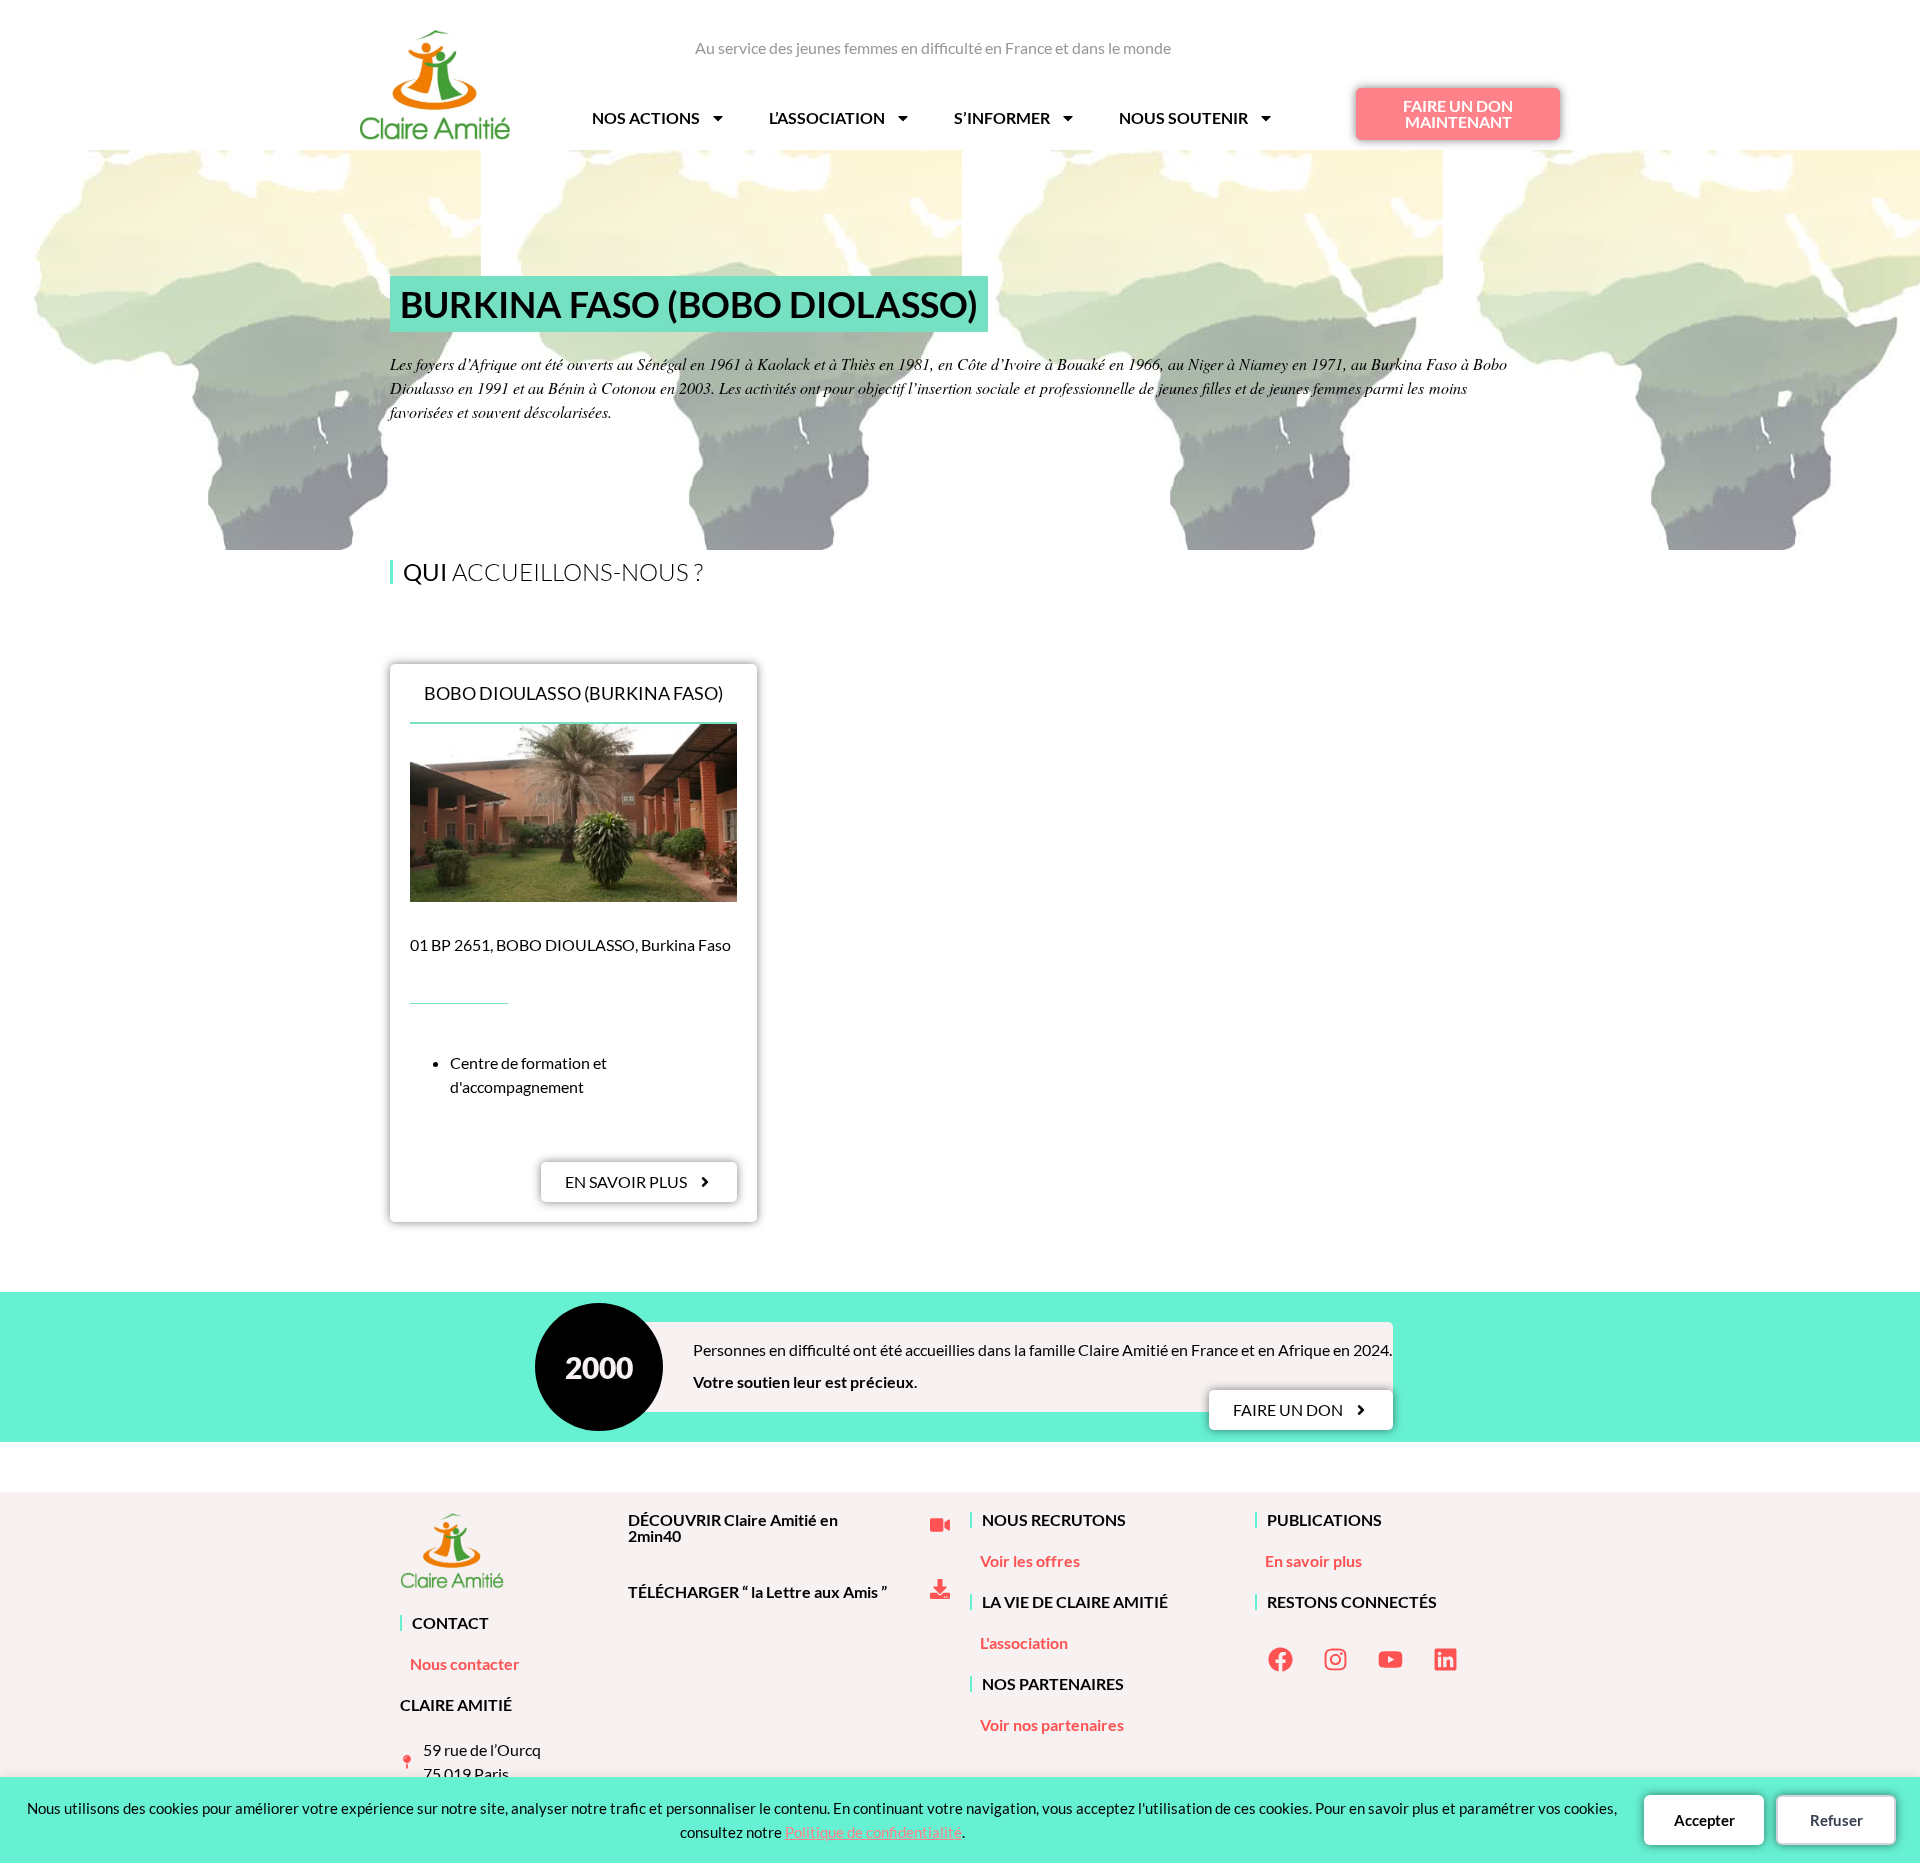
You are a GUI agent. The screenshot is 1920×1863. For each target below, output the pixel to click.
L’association (827, 117)
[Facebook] (1280, 1660)
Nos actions (646, 117)
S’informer (1002, 117)
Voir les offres (1030, 1560)
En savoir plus (1313, 1560)
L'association (1024, 1642)
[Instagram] (1335, 1660)
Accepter (1704, 1820)
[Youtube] (1390, 1660)
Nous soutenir (1183, 117)
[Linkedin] (1445, 1660)
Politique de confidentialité (873, 1832)
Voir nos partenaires (1052, 1724)
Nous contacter (465, 1663)
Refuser (1836, 1820)
